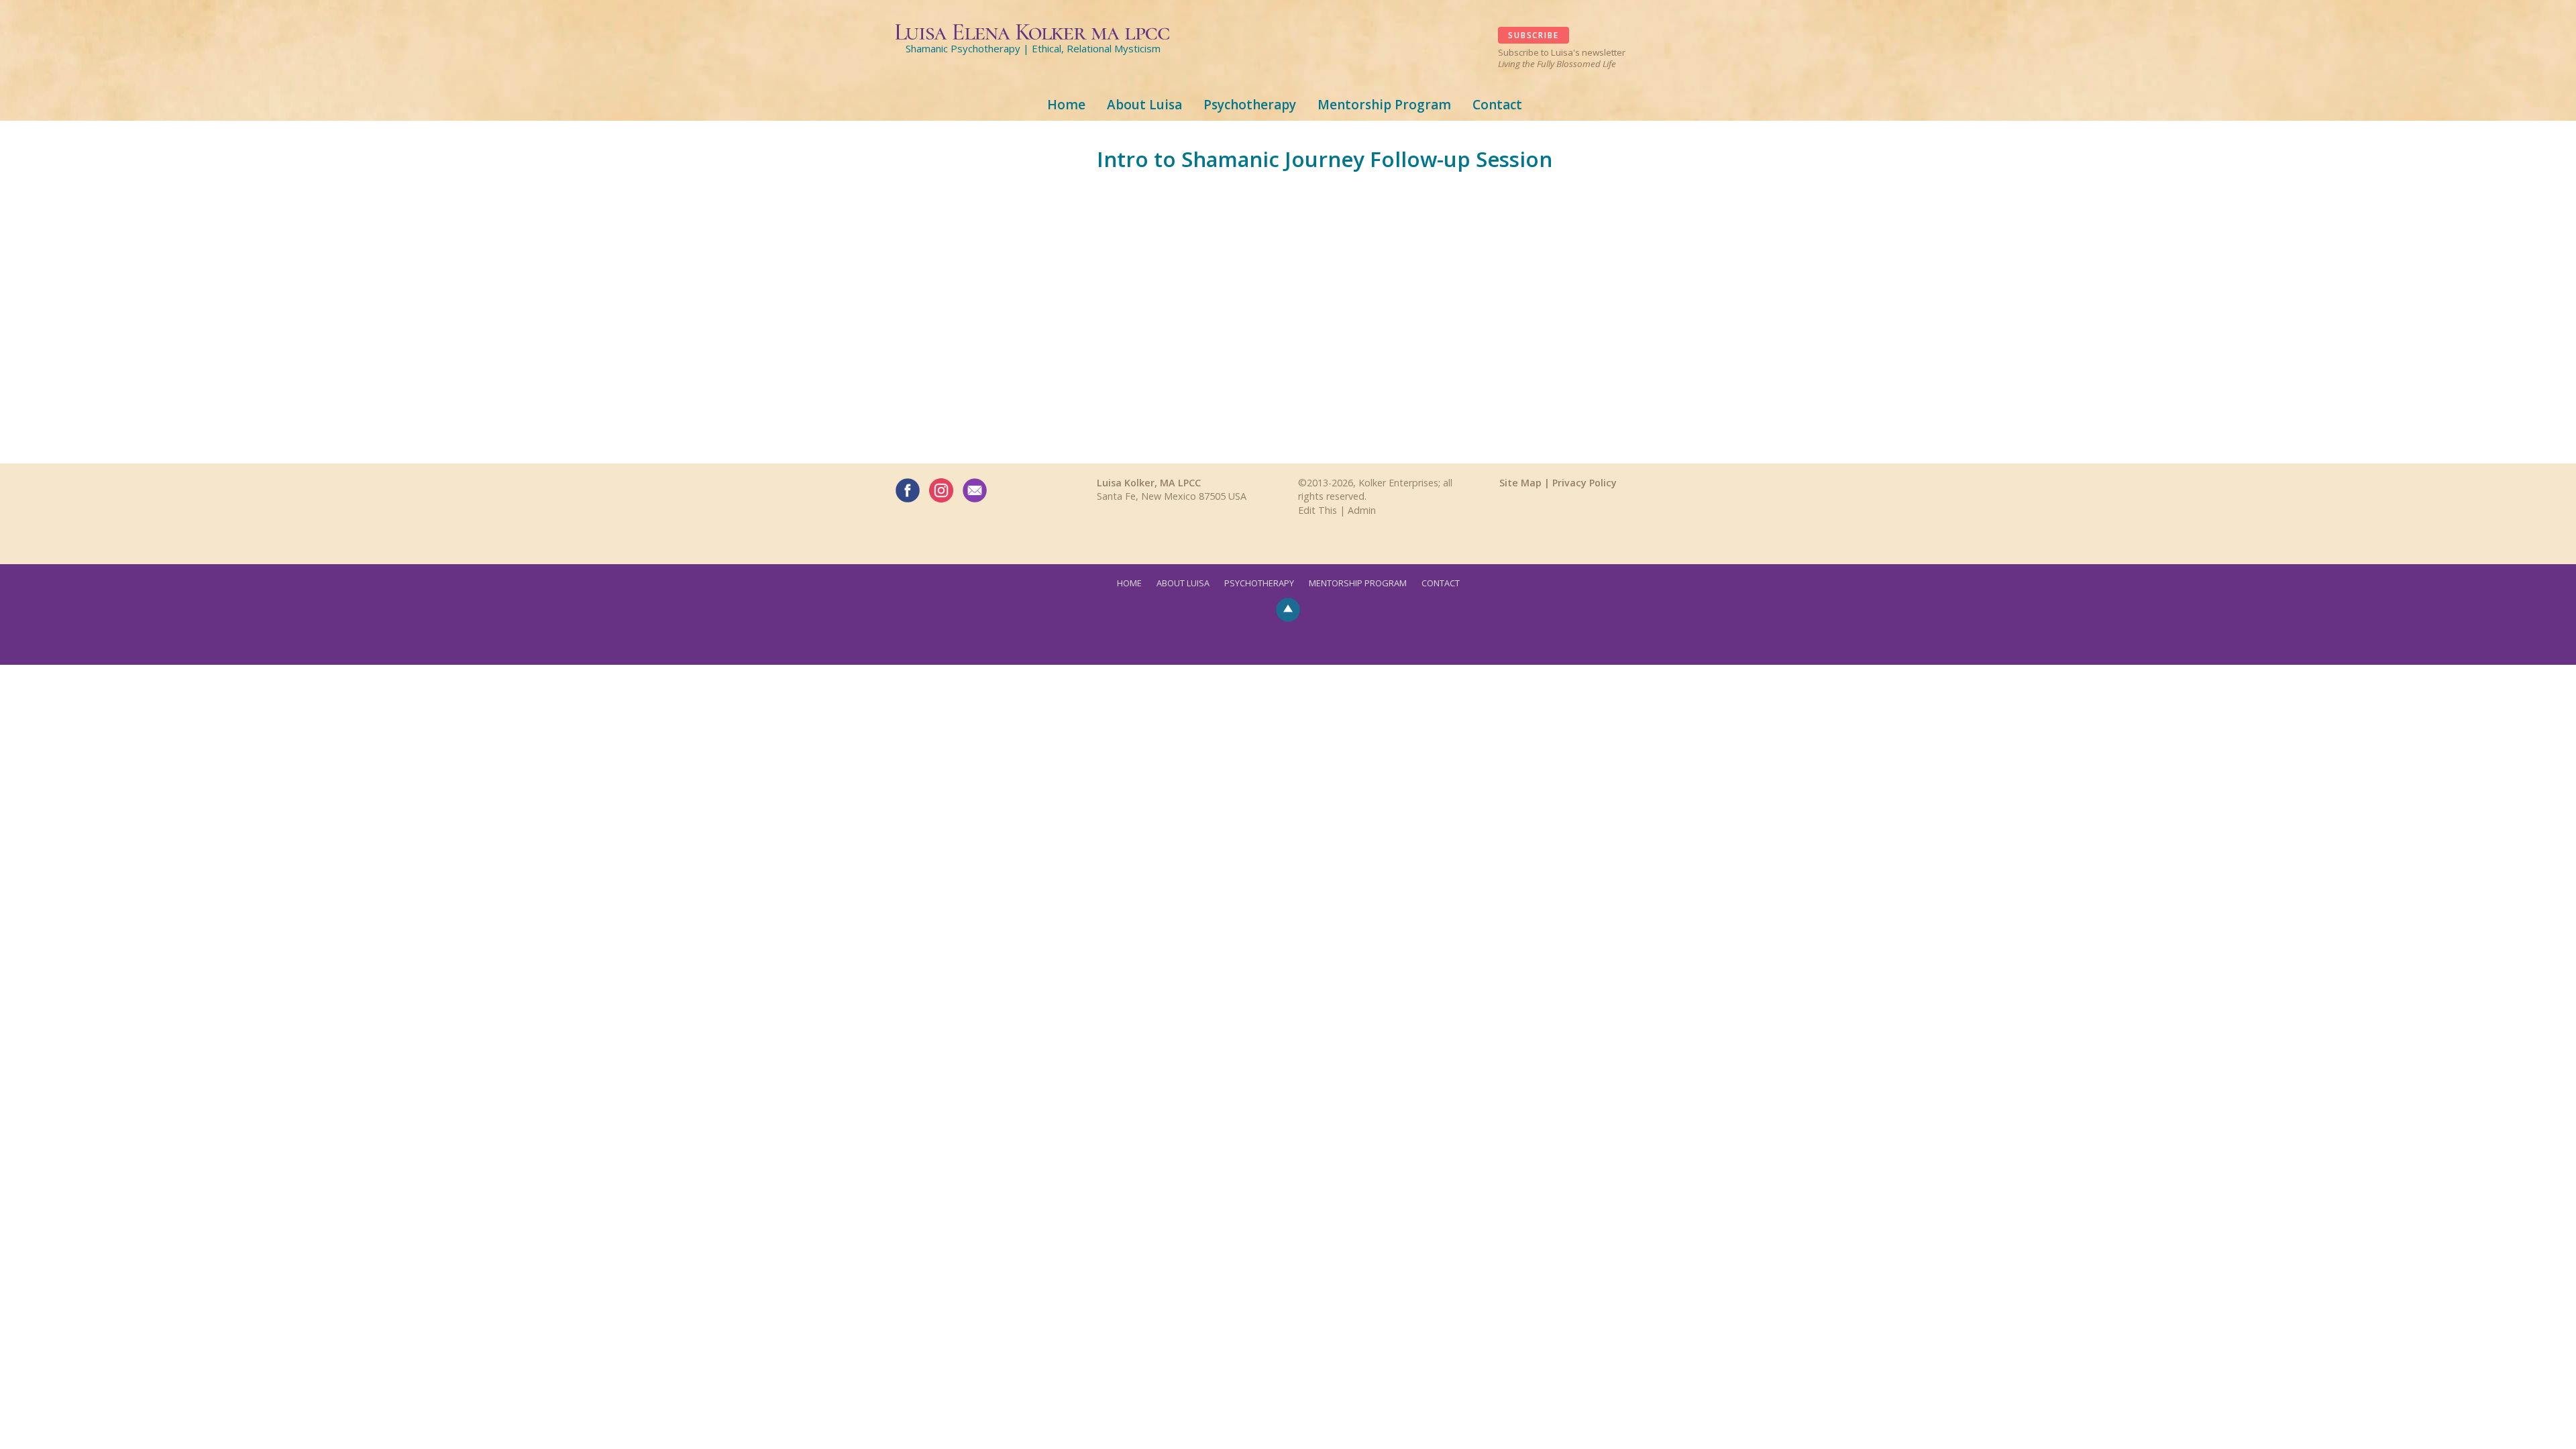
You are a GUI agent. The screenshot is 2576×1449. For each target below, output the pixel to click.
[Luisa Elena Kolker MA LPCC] (1033, 30)
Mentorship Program (1384, 105)
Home (1066, 105)
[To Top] (1288, 608)
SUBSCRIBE (1533, 35)
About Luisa (1144, 105)
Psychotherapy (1250, 105)
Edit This (1318, 510)
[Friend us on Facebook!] (908, 490)
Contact (1497, 105)
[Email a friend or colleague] (975, 490)
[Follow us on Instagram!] (941, 490)
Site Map (1520, 483)
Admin (1362, 510)
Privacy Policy (1585, 483)
